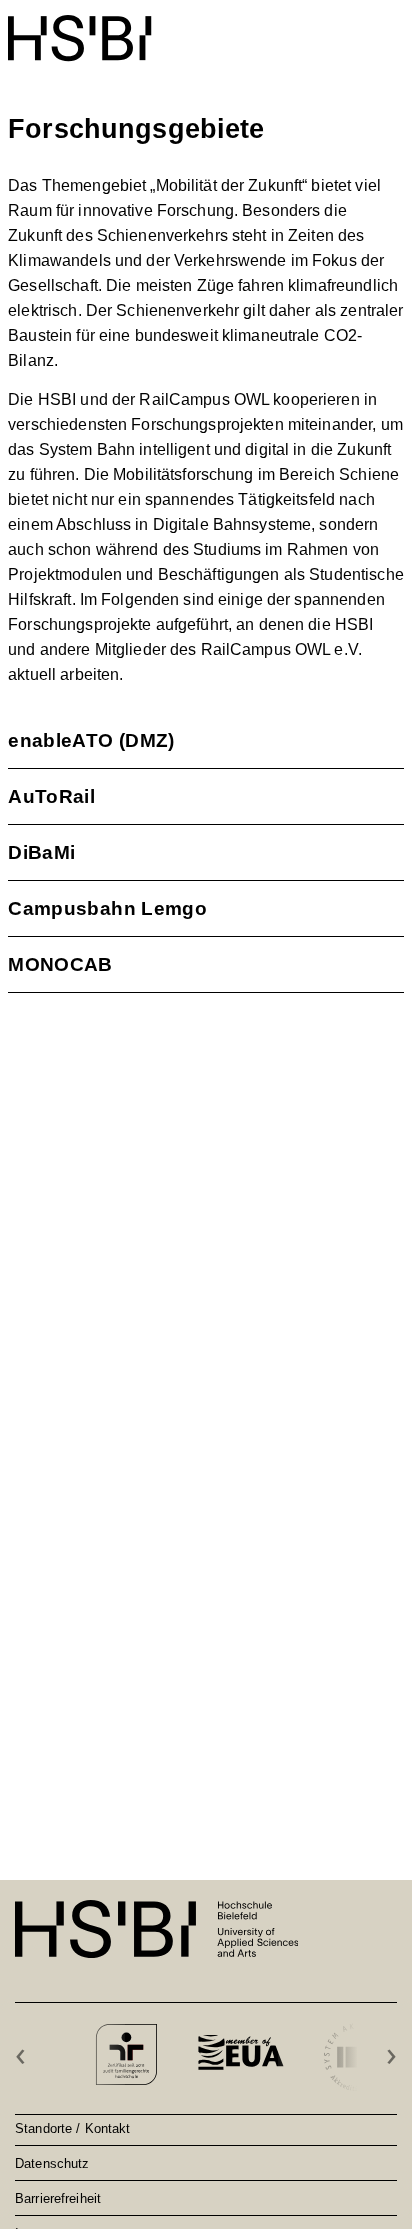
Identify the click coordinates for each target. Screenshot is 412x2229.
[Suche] (343, 27)
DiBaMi (41, 852)
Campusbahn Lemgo (107, 908)
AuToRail (51, 796)
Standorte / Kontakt (72, 2128)
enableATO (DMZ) (91, 740)
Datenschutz (52, 2163)
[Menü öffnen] (391, 28)
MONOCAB (60, 964)
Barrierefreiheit (58, 2198)
